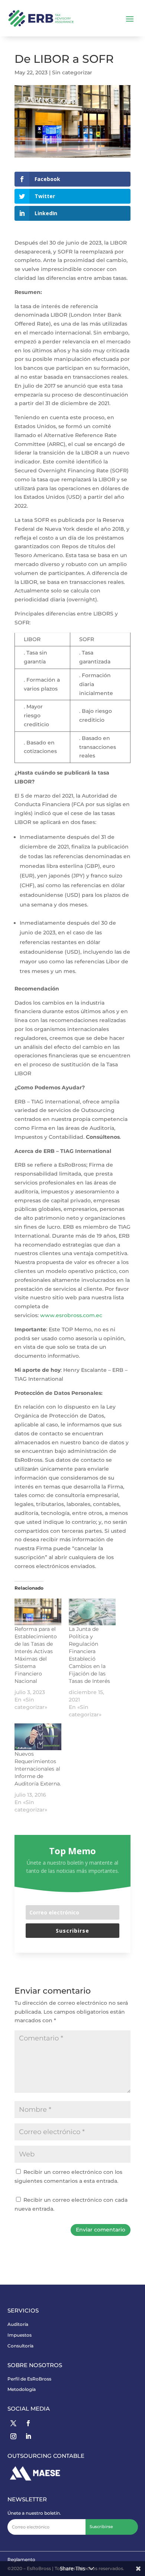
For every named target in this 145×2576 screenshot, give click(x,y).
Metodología (22, 2389)
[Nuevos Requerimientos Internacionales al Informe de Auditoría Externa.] (38, 1737)
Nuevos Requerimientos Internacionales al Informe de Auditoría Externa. (38, 1769)
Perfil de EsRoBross (29, 2379)
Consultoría (20, 2346)
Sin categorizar (72, 72)
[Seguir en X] (13, 2423)
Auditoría (18, 2324)
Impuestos (20, 2335)
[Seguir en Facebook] (28, 2423)
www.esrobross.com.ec (71, 1315)
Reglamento (21, 2559)
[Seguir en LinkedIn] (28, 2436)
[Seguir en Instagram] (13, 2436)
